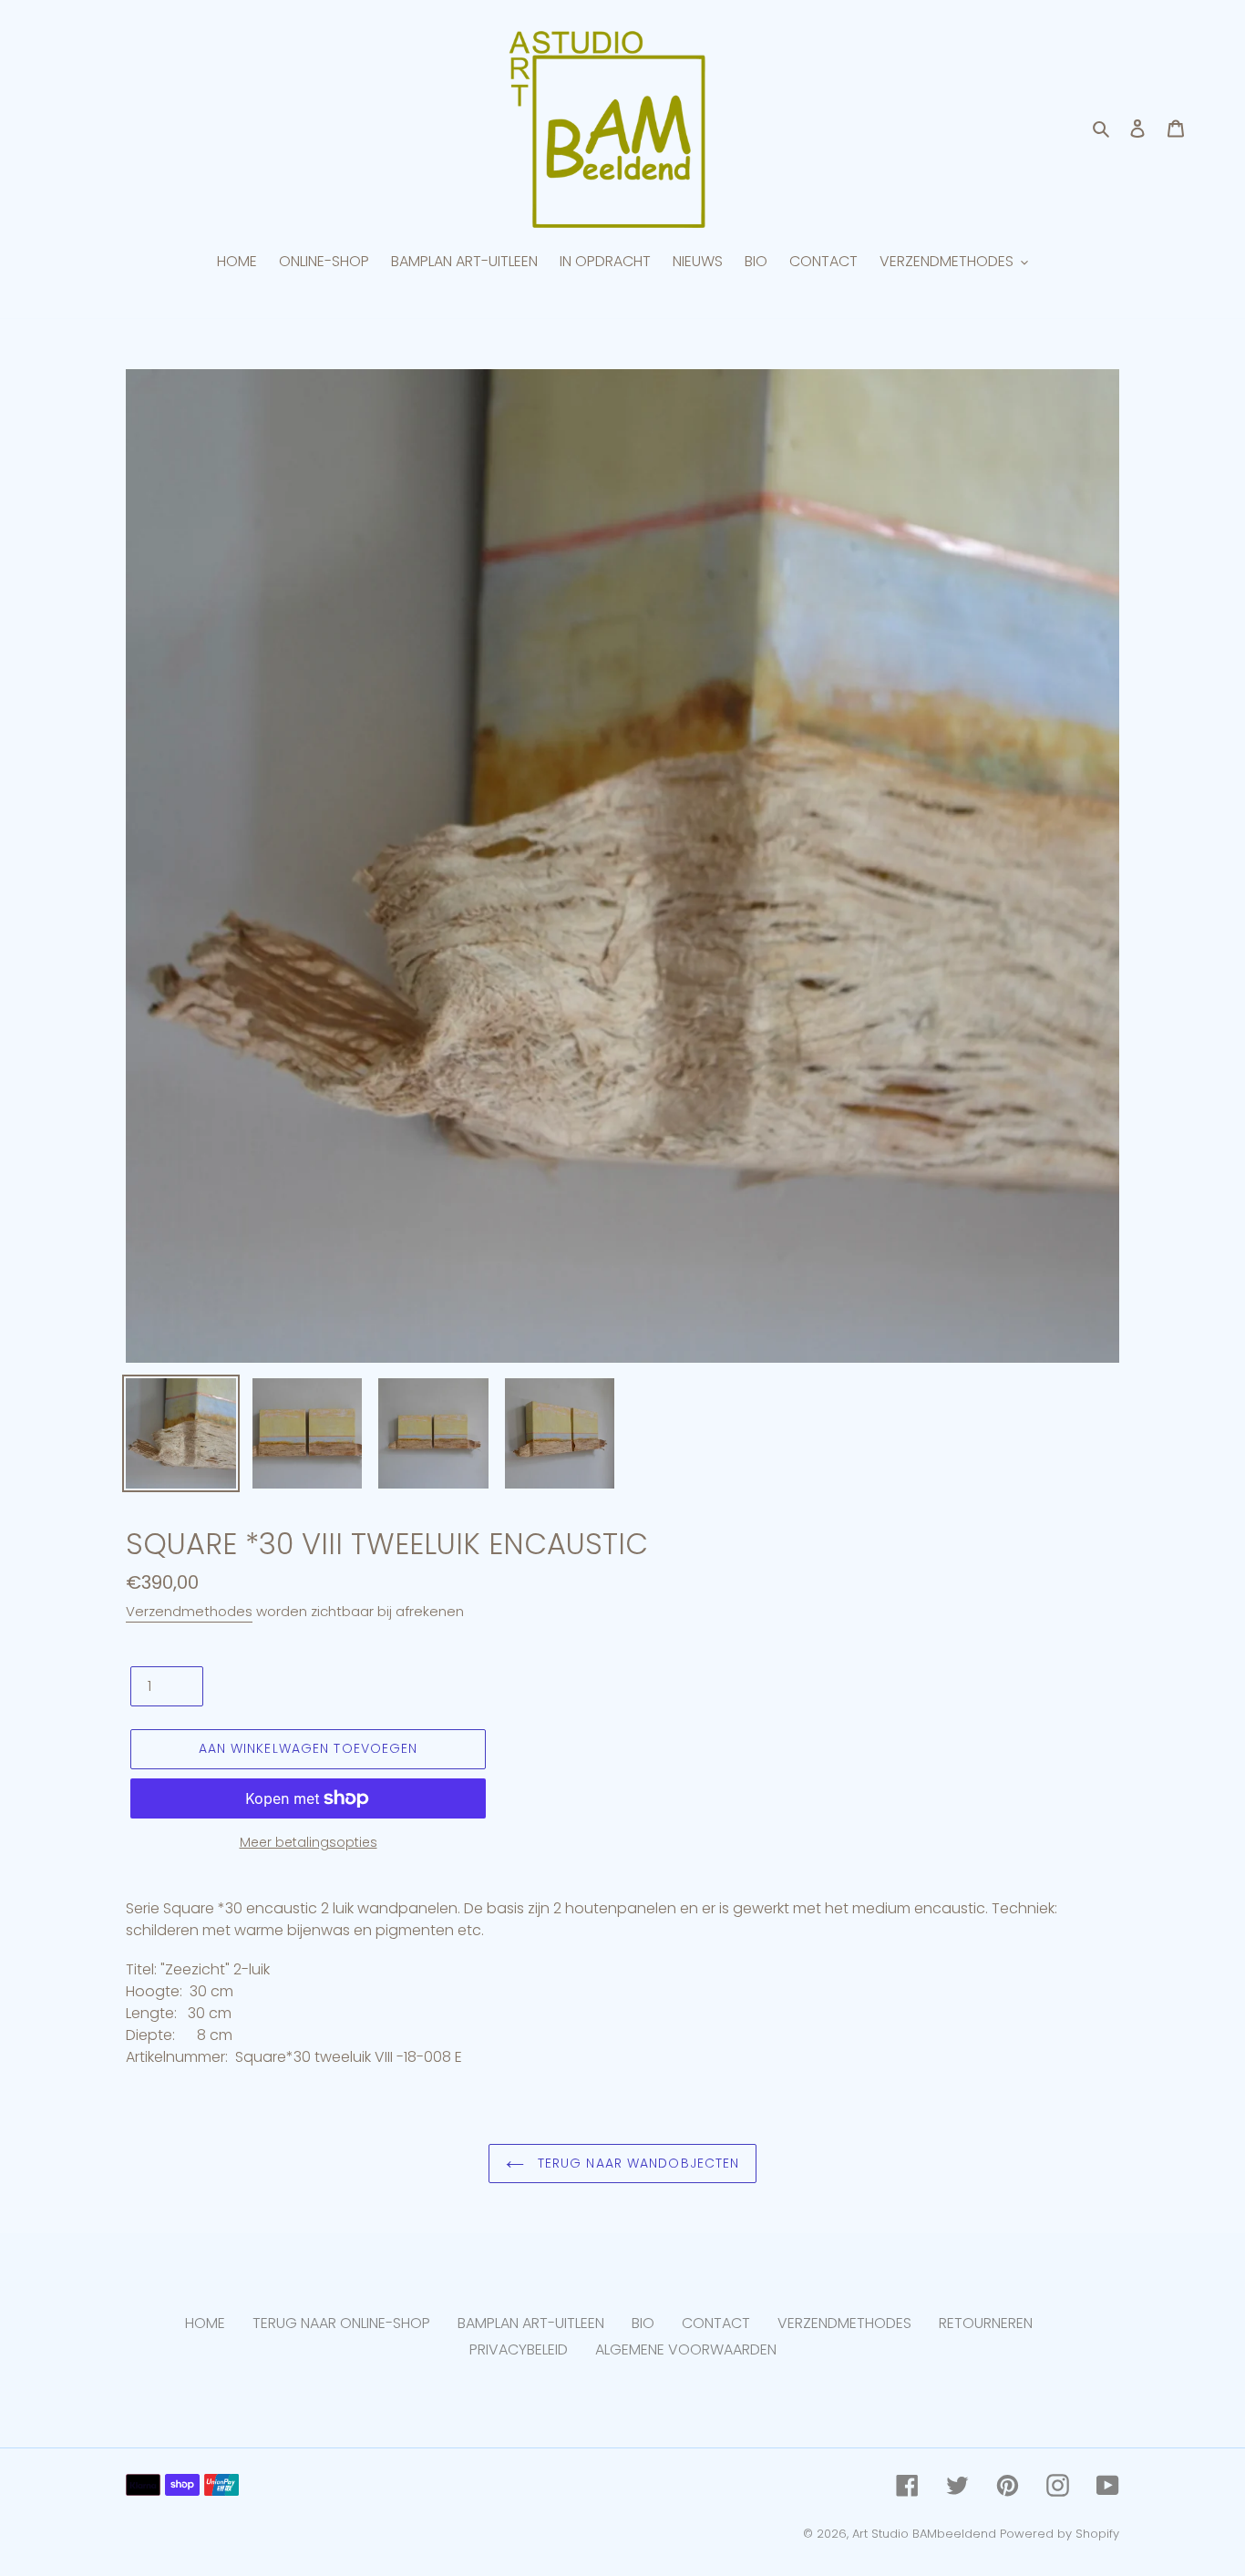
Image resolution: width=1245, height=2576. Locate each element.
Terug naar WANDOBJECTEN (637, 2163)
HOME (205, 2323)
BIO (643, 2323)
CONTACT (716, 2323)
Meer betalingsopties (309, 1842)
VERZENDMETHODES (844, 2323)
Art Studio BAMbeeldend (924, 2534)
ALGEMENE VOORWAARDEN (686, 2349)
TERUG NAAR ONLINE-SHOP (341, 2323)
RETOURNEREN (986, 2323)
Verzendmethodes (189, 1611)
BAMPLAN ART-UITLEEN (531, 2323)
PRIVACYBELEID (519, 2349)
